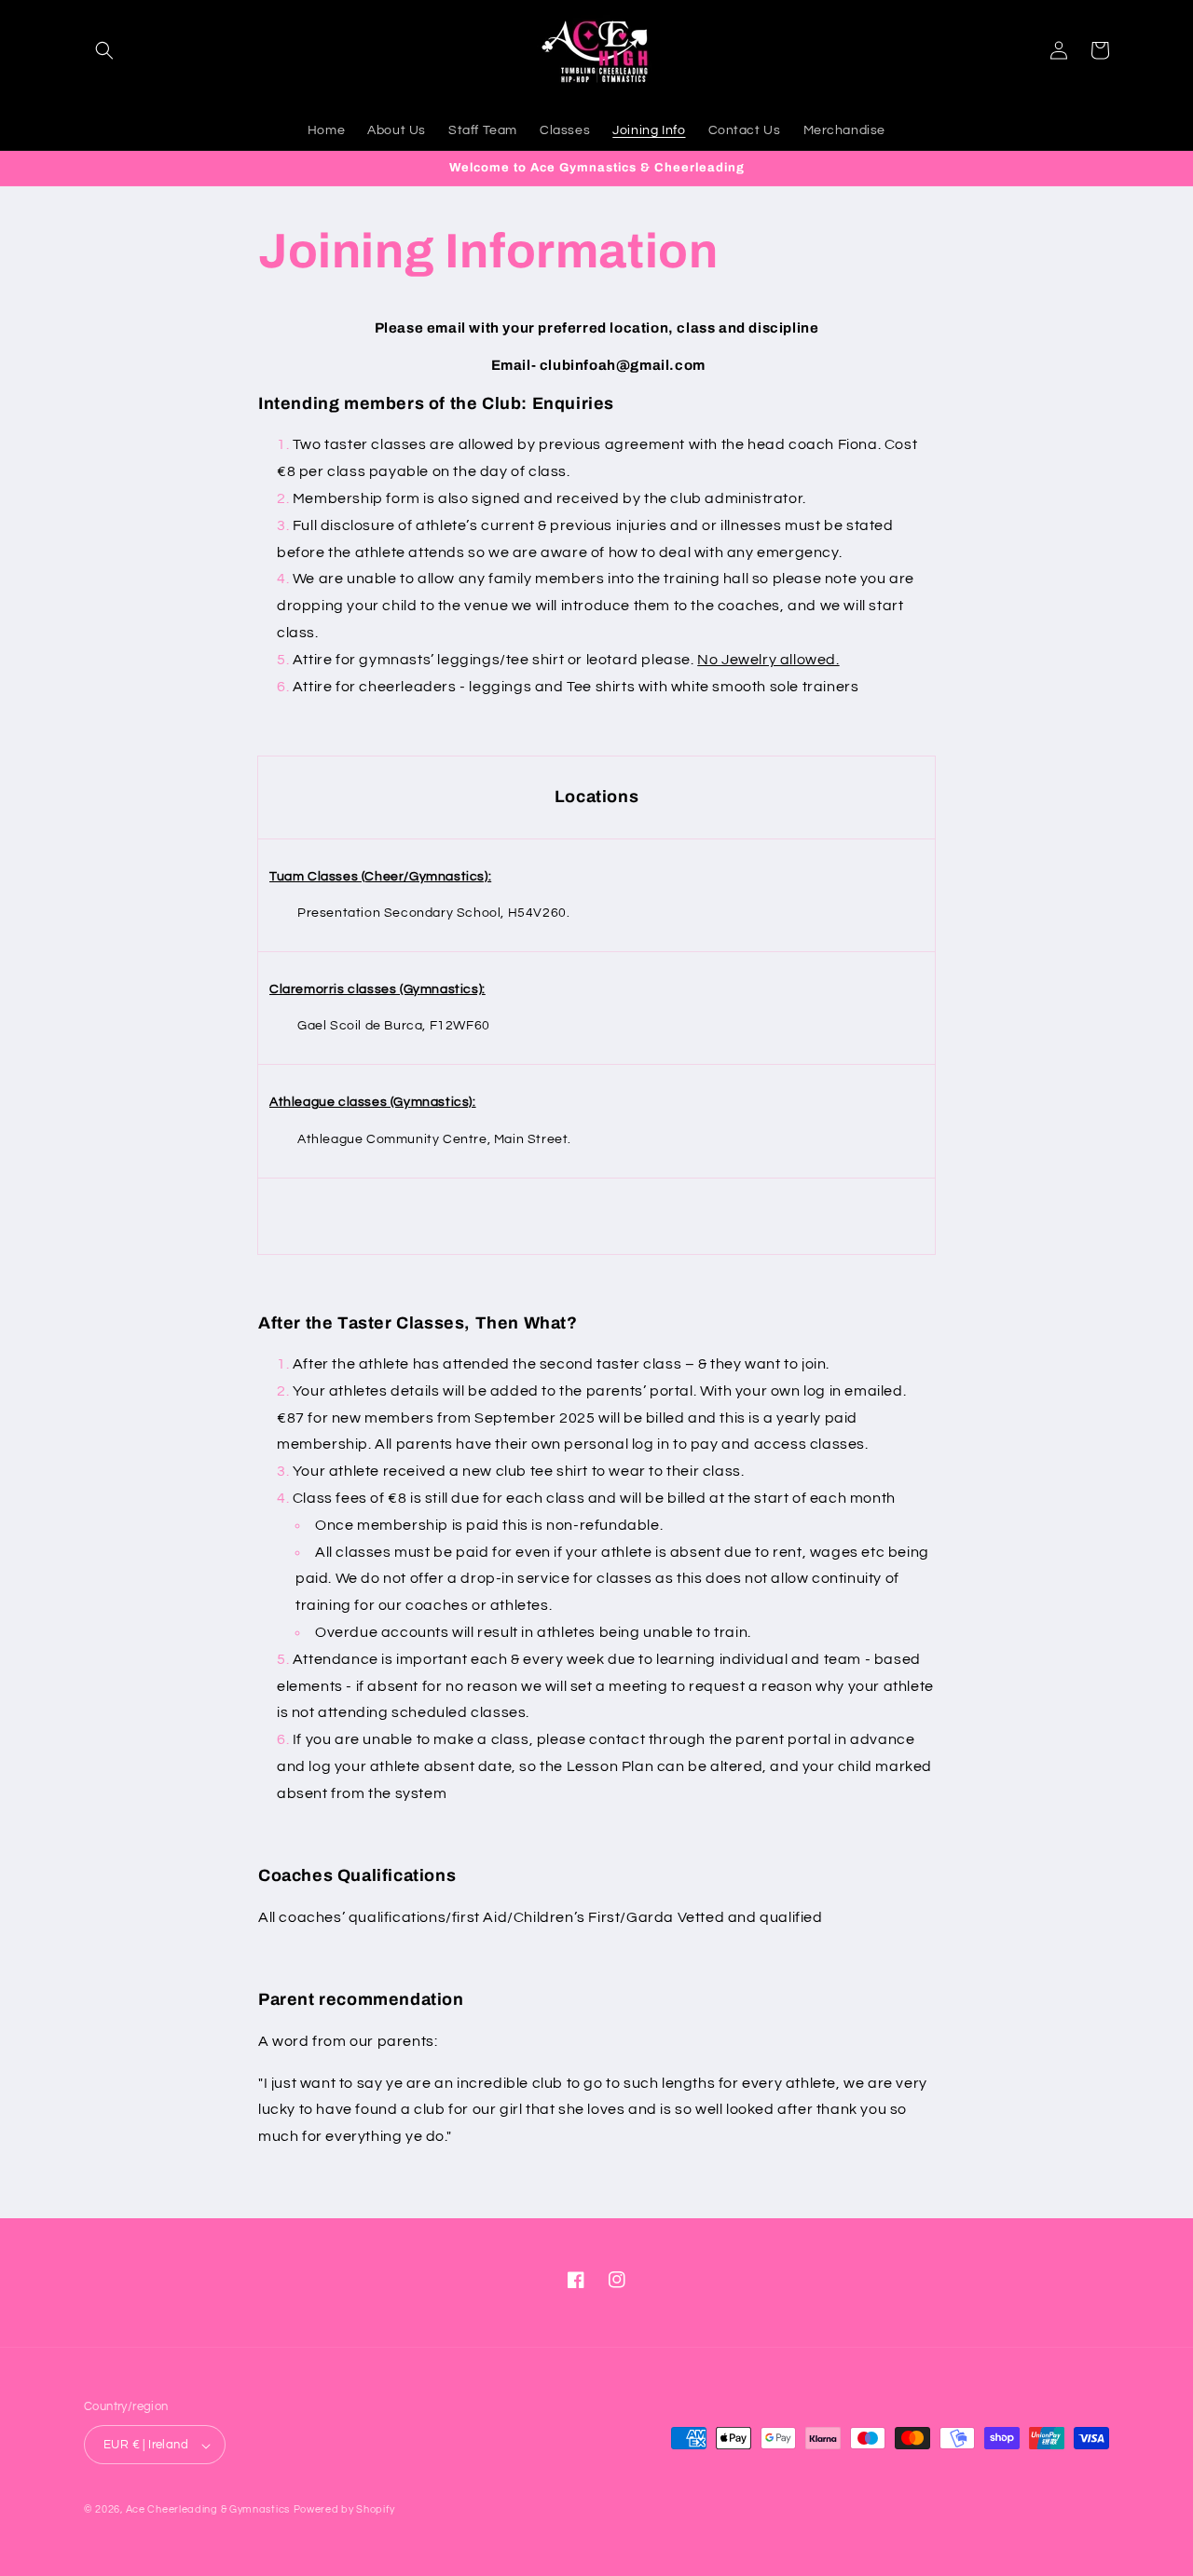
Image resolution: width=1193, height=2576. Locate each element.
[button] (104, 50)
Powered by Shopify (344, 2510)
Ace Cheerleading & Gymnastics (208, 2510)
